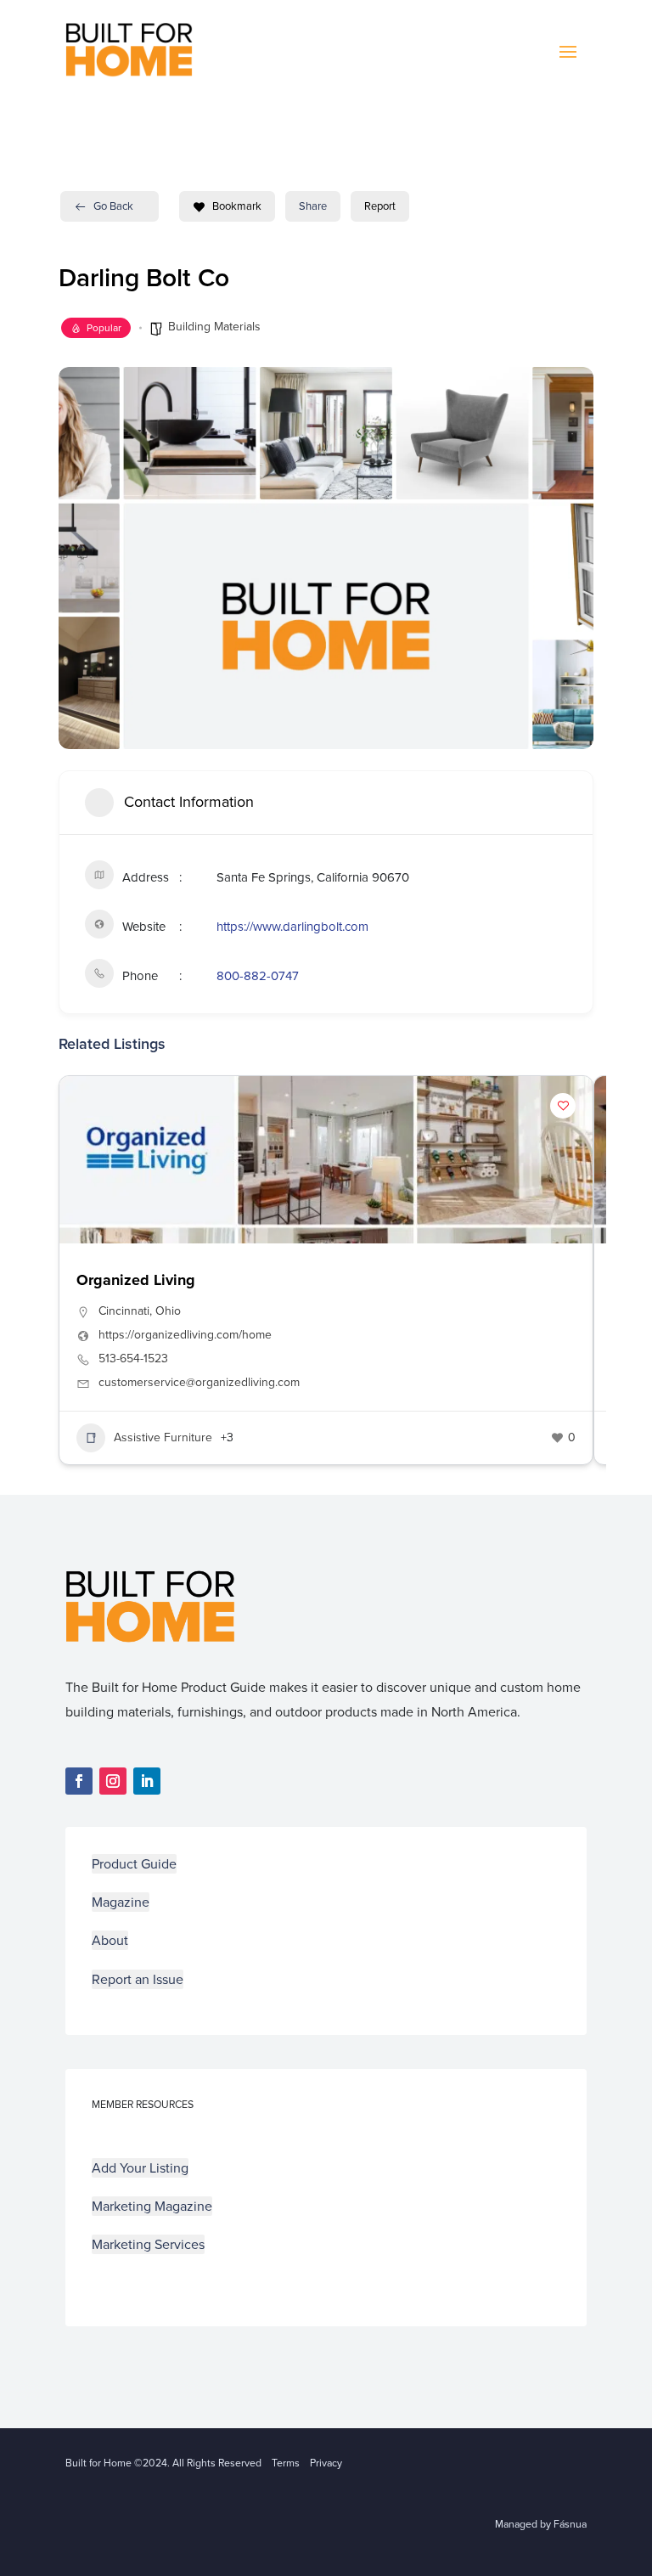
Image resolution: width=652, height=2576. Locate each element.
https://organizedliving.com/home (185, 1335)
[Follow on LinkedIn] (147, 1781)
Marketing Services (148, 2244)
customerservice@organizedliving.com (199, 1383)
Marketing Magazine (152, 2206)
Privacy (326, 2463)
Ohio (168, 1311)
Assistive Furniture (163, 1437)
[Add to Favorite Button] (563, 1106)
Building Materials (214, 327)
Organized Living (136, 1280)
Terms (286, 2463)
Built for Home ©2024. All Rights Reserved (169, 2463)
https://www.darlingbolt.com (292, 927)
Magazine (121, 1902)
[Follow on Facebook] (79, 1781)
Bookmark (237, 206)
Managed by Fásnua (541, 2524)
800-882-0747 (258, 976)
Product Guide (134, 1864)
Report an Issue (138, 1979)
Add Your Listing (140, 2168)
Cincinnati (124, 1311)
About (110, 1940)
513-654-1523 (133, 1359)
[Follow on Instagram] (113, 1781)
